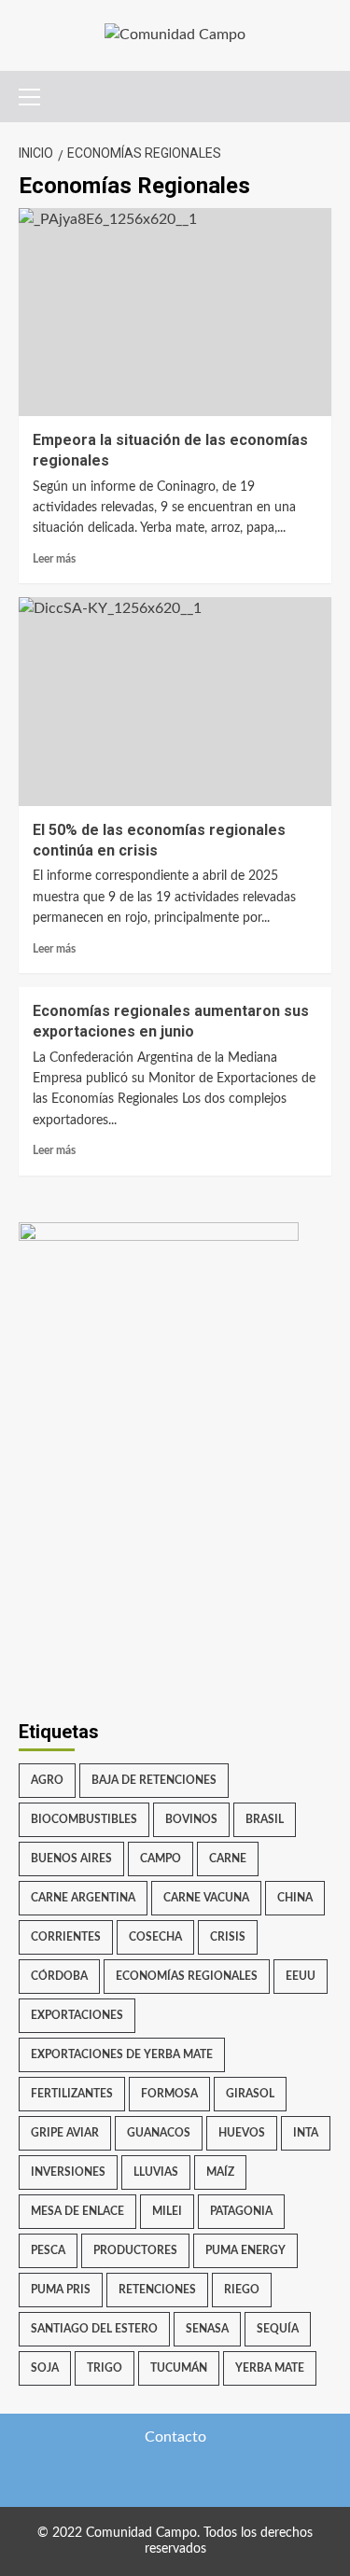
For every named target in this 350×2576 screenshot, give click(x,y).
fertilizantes (72, 2094)
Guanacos (159, 2133)
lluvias (156, 2172)
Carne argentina (83, 1898)
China (295, 1898)
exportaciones (77, 2015)
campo (161, 1859)
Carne (228, 1859)
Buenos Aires (71, 1859)
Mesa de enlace (77, 2211)
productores (135, 2250)
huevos (242, 2133)
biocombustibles (84, 1819)
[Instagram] (194, 2477)
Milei (167, 2211)
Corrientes (66, 1937)
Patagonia (241, 2211)
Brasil (265, 1819)
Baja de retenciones (154, 1780)
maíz (220, 2172)
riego (242, 2290)
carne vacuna (206, 1898)
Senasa (207, 2329)
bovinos (191, 1819)
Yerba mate (270, 2368)
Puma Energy (245, 2250)
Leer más (54, 559)
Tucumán (179, 2368)
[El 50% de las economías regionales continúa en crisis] (175, 701)
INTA (306, 2133)
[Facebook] (156, 2477)
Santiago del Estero (94, 2329)
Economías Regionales (187, 1976)
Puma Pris (61, 2290)
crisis (228, 1937)
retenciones (157, 2290)
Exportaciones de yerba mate (122, 2054)
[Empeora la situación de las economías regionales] (175, 312)
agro (47, 1780)
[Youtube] (231, 2477)
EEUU (301, 1976)
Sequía (278, 2329)
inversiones (68, 2172)
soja (45, 2368)
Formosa (169, 2094)
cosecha (155, 1937)
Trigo (105, 2368)
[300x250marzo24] (159, 1338)
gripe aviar (65, 2133)
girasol (250, 2094)
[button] (37, 94)
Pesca (48, 2250)
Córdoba (59, 1976)
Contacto (175, 2437)
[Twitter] (119, 2477)
